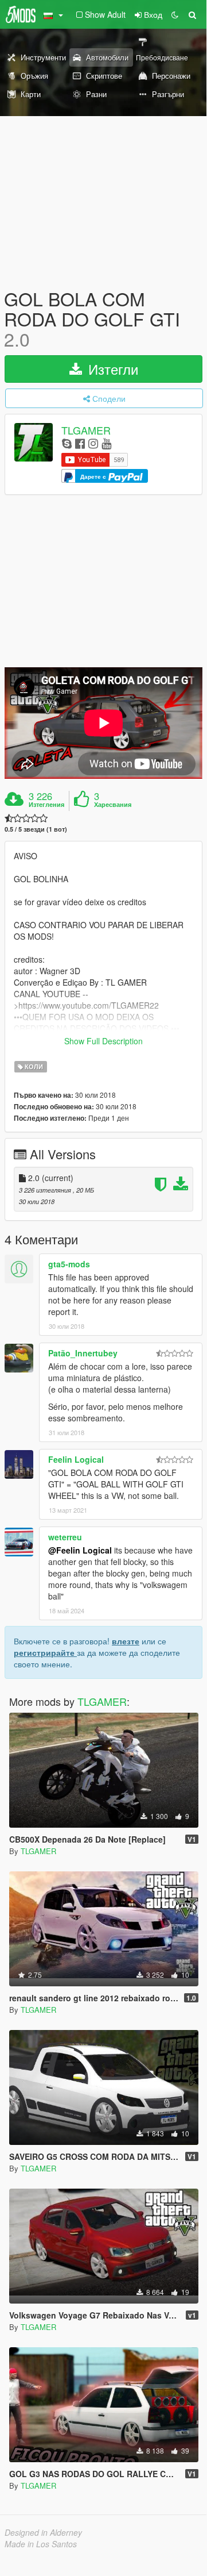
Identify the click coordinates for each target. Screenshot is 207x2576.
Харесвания (113, 805)
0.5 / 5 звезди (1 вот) (36, 829)
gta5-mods (69, 1264)
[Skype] (67, 443)
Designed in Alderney (43, 2532)
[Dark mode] (175, 14)
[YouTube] (106, 443)
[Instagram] (93, 443)
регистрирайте (45, 1652)
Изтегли (111, 369)
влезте (126, 1641)
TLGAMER (86, 430)
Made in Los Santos (41, 2544)
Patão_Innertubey (83, 1353)
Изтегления (46, 805)
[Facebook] (80, 443)
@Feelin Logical (80, 1550)
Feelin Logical (76, 1459)
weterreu (65, 1537)
